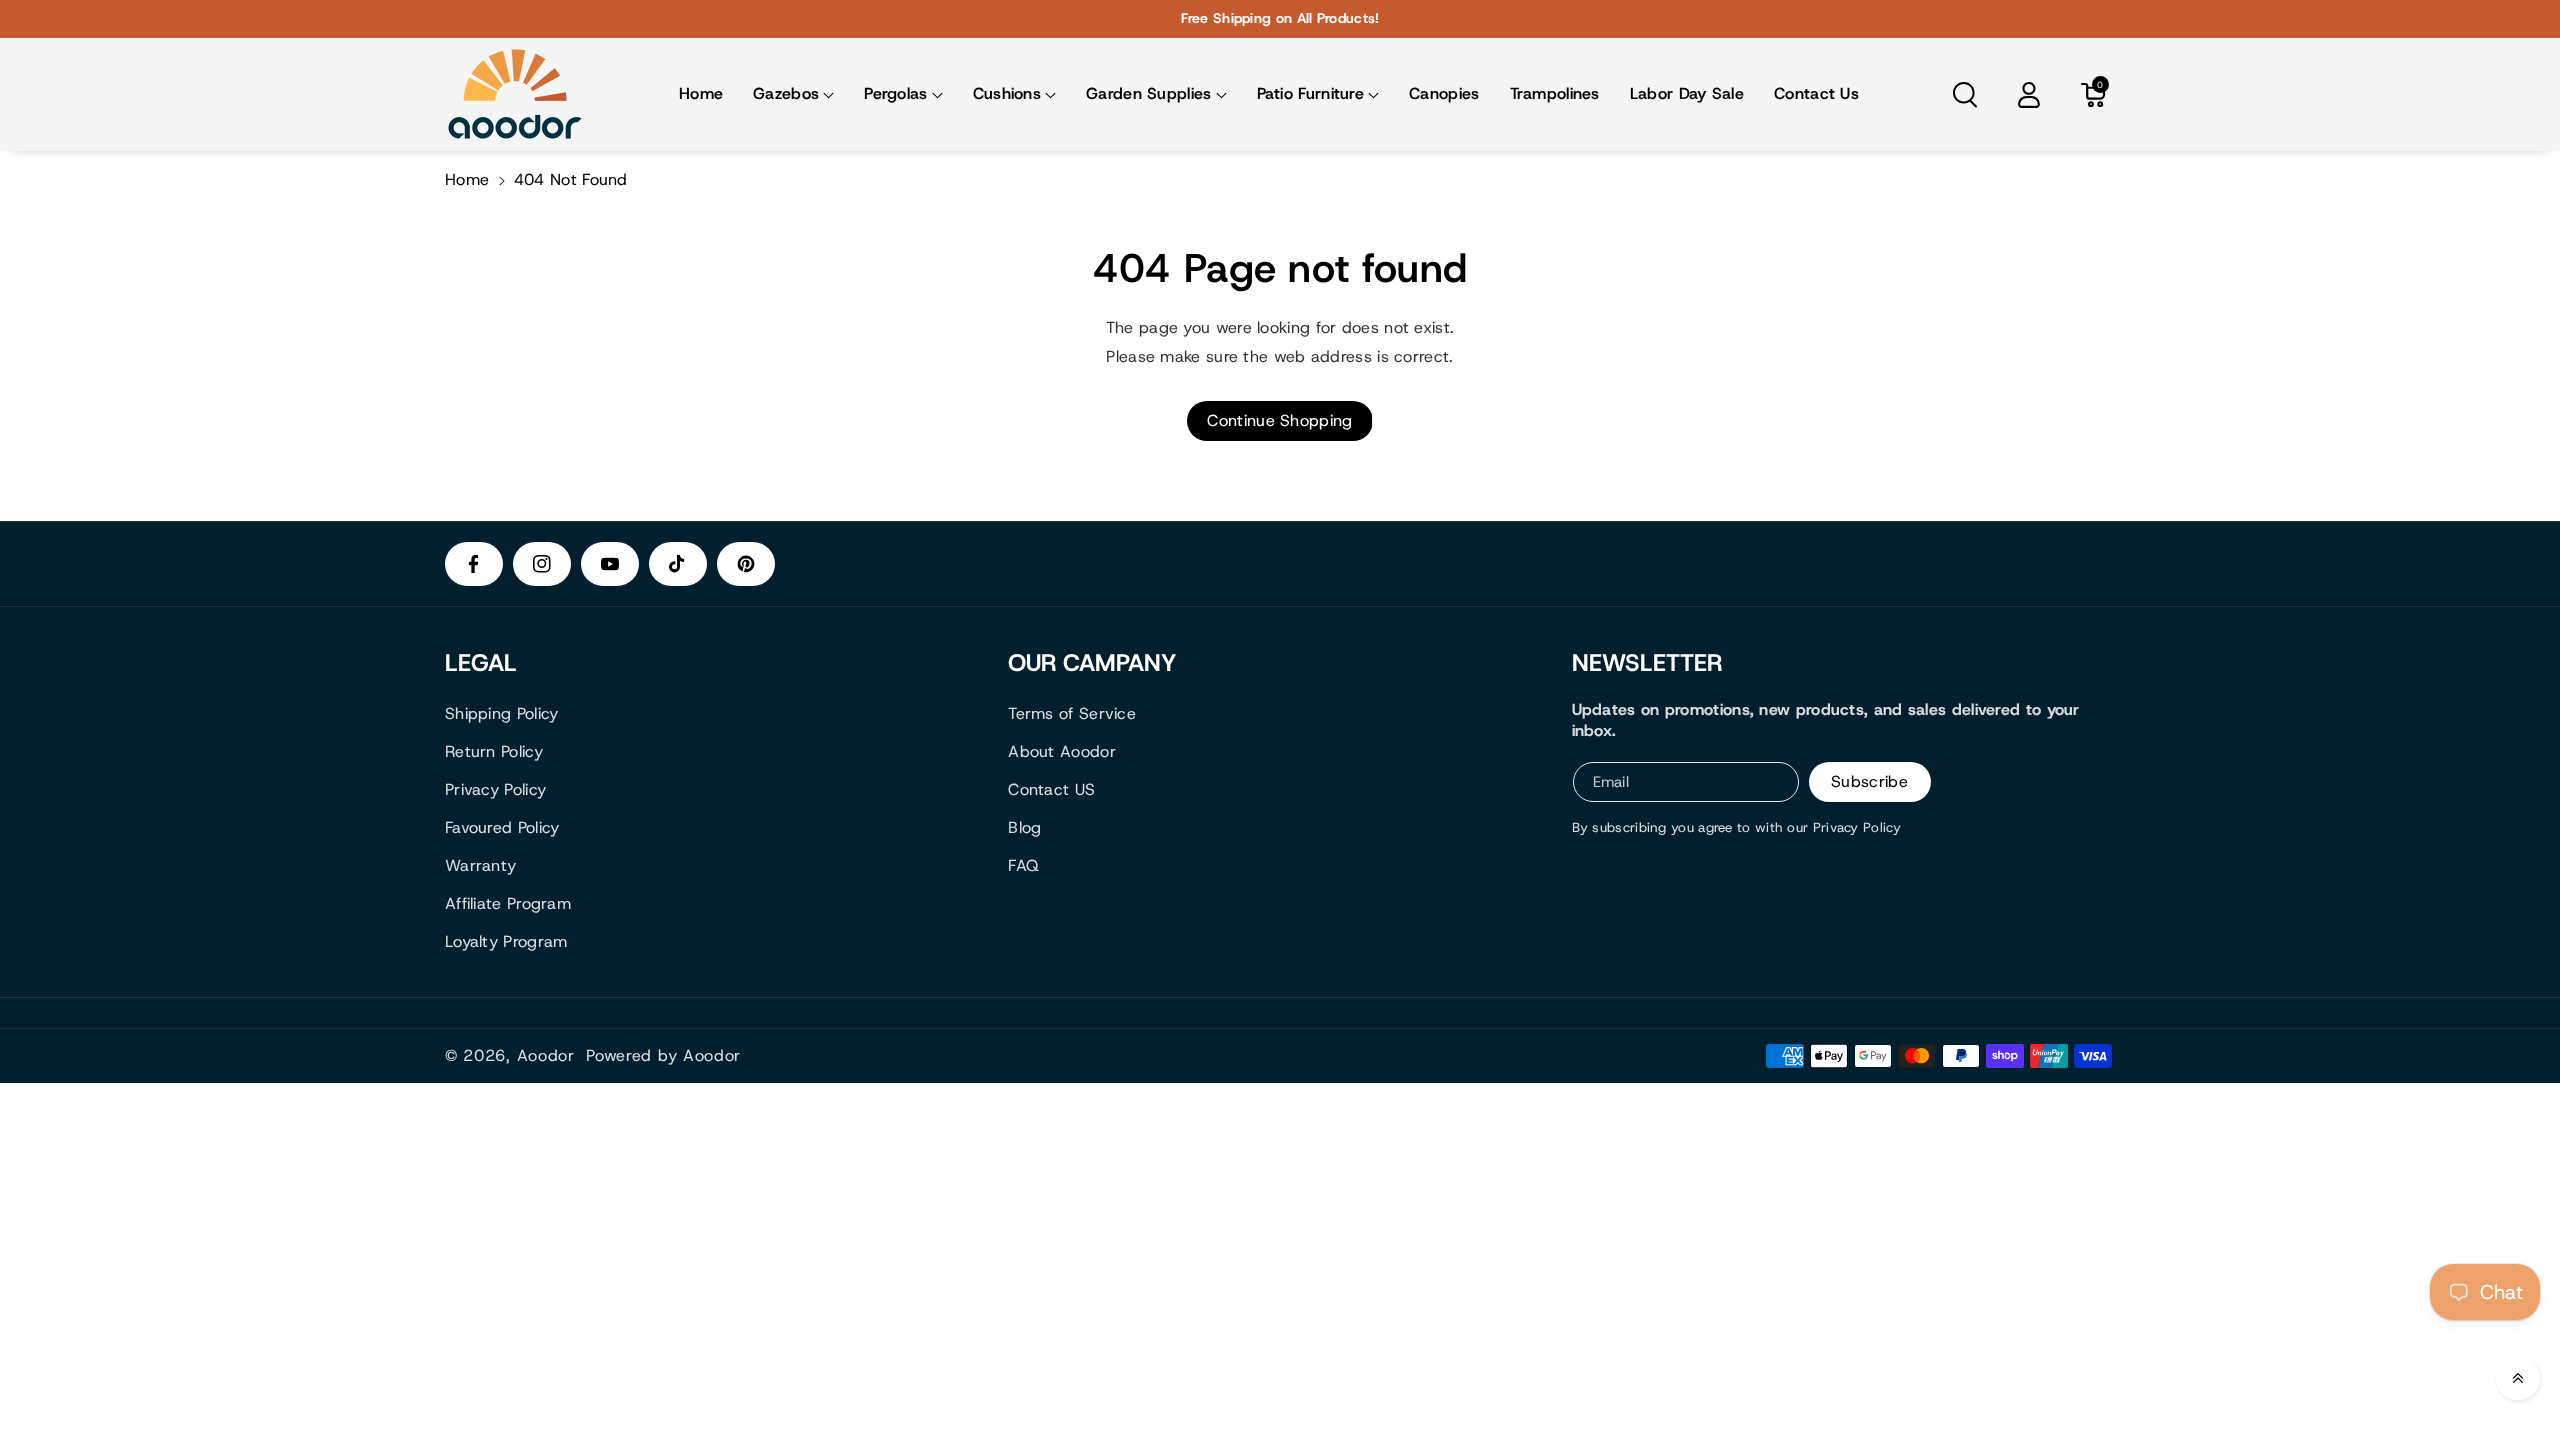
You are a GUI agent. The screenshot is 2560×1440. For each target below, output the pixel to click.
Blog (1024, 827)
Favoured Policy (502, 827)
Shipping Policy (502, 713)
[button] (793, 94)
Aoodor (546, 1056)
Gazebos (786, 93)
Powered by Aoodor (663, 1056)
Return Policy (494, 751)
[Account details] (2029, 95)
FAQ (1023, 865)
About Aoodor (1062, 751)
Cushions (1007, 93)
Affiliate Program (508, 903)
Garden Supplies (1149, 93)
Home (467, 179)
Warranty (480, 865)
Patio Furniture (1311, 93)
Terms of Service (1072, 713)
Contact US (1051, 789)
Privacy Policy (495, 789)
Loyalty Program (506, 941)
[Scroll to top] (2518, 1378)
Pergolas (895, 93)
